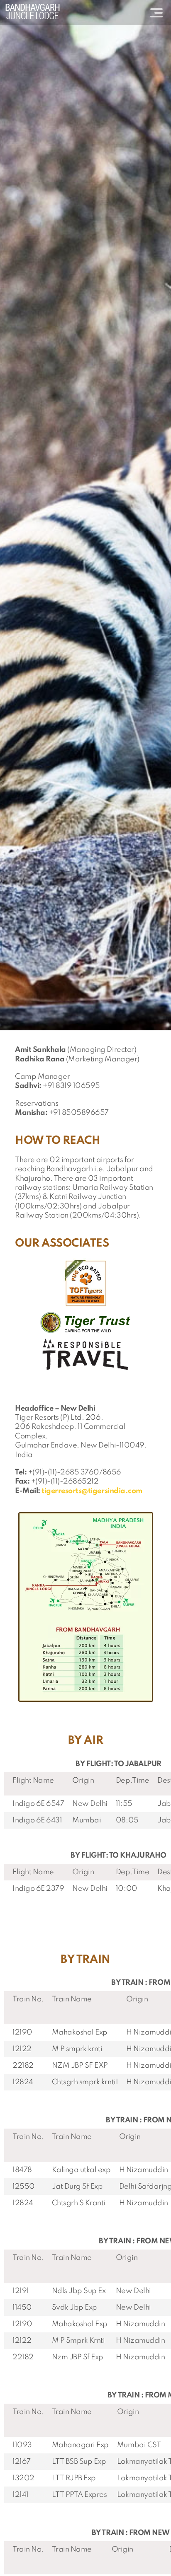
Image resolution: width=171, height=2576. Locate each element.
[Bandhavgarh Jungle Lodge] (32, 11)
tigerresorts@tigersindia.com (93, 1491)
